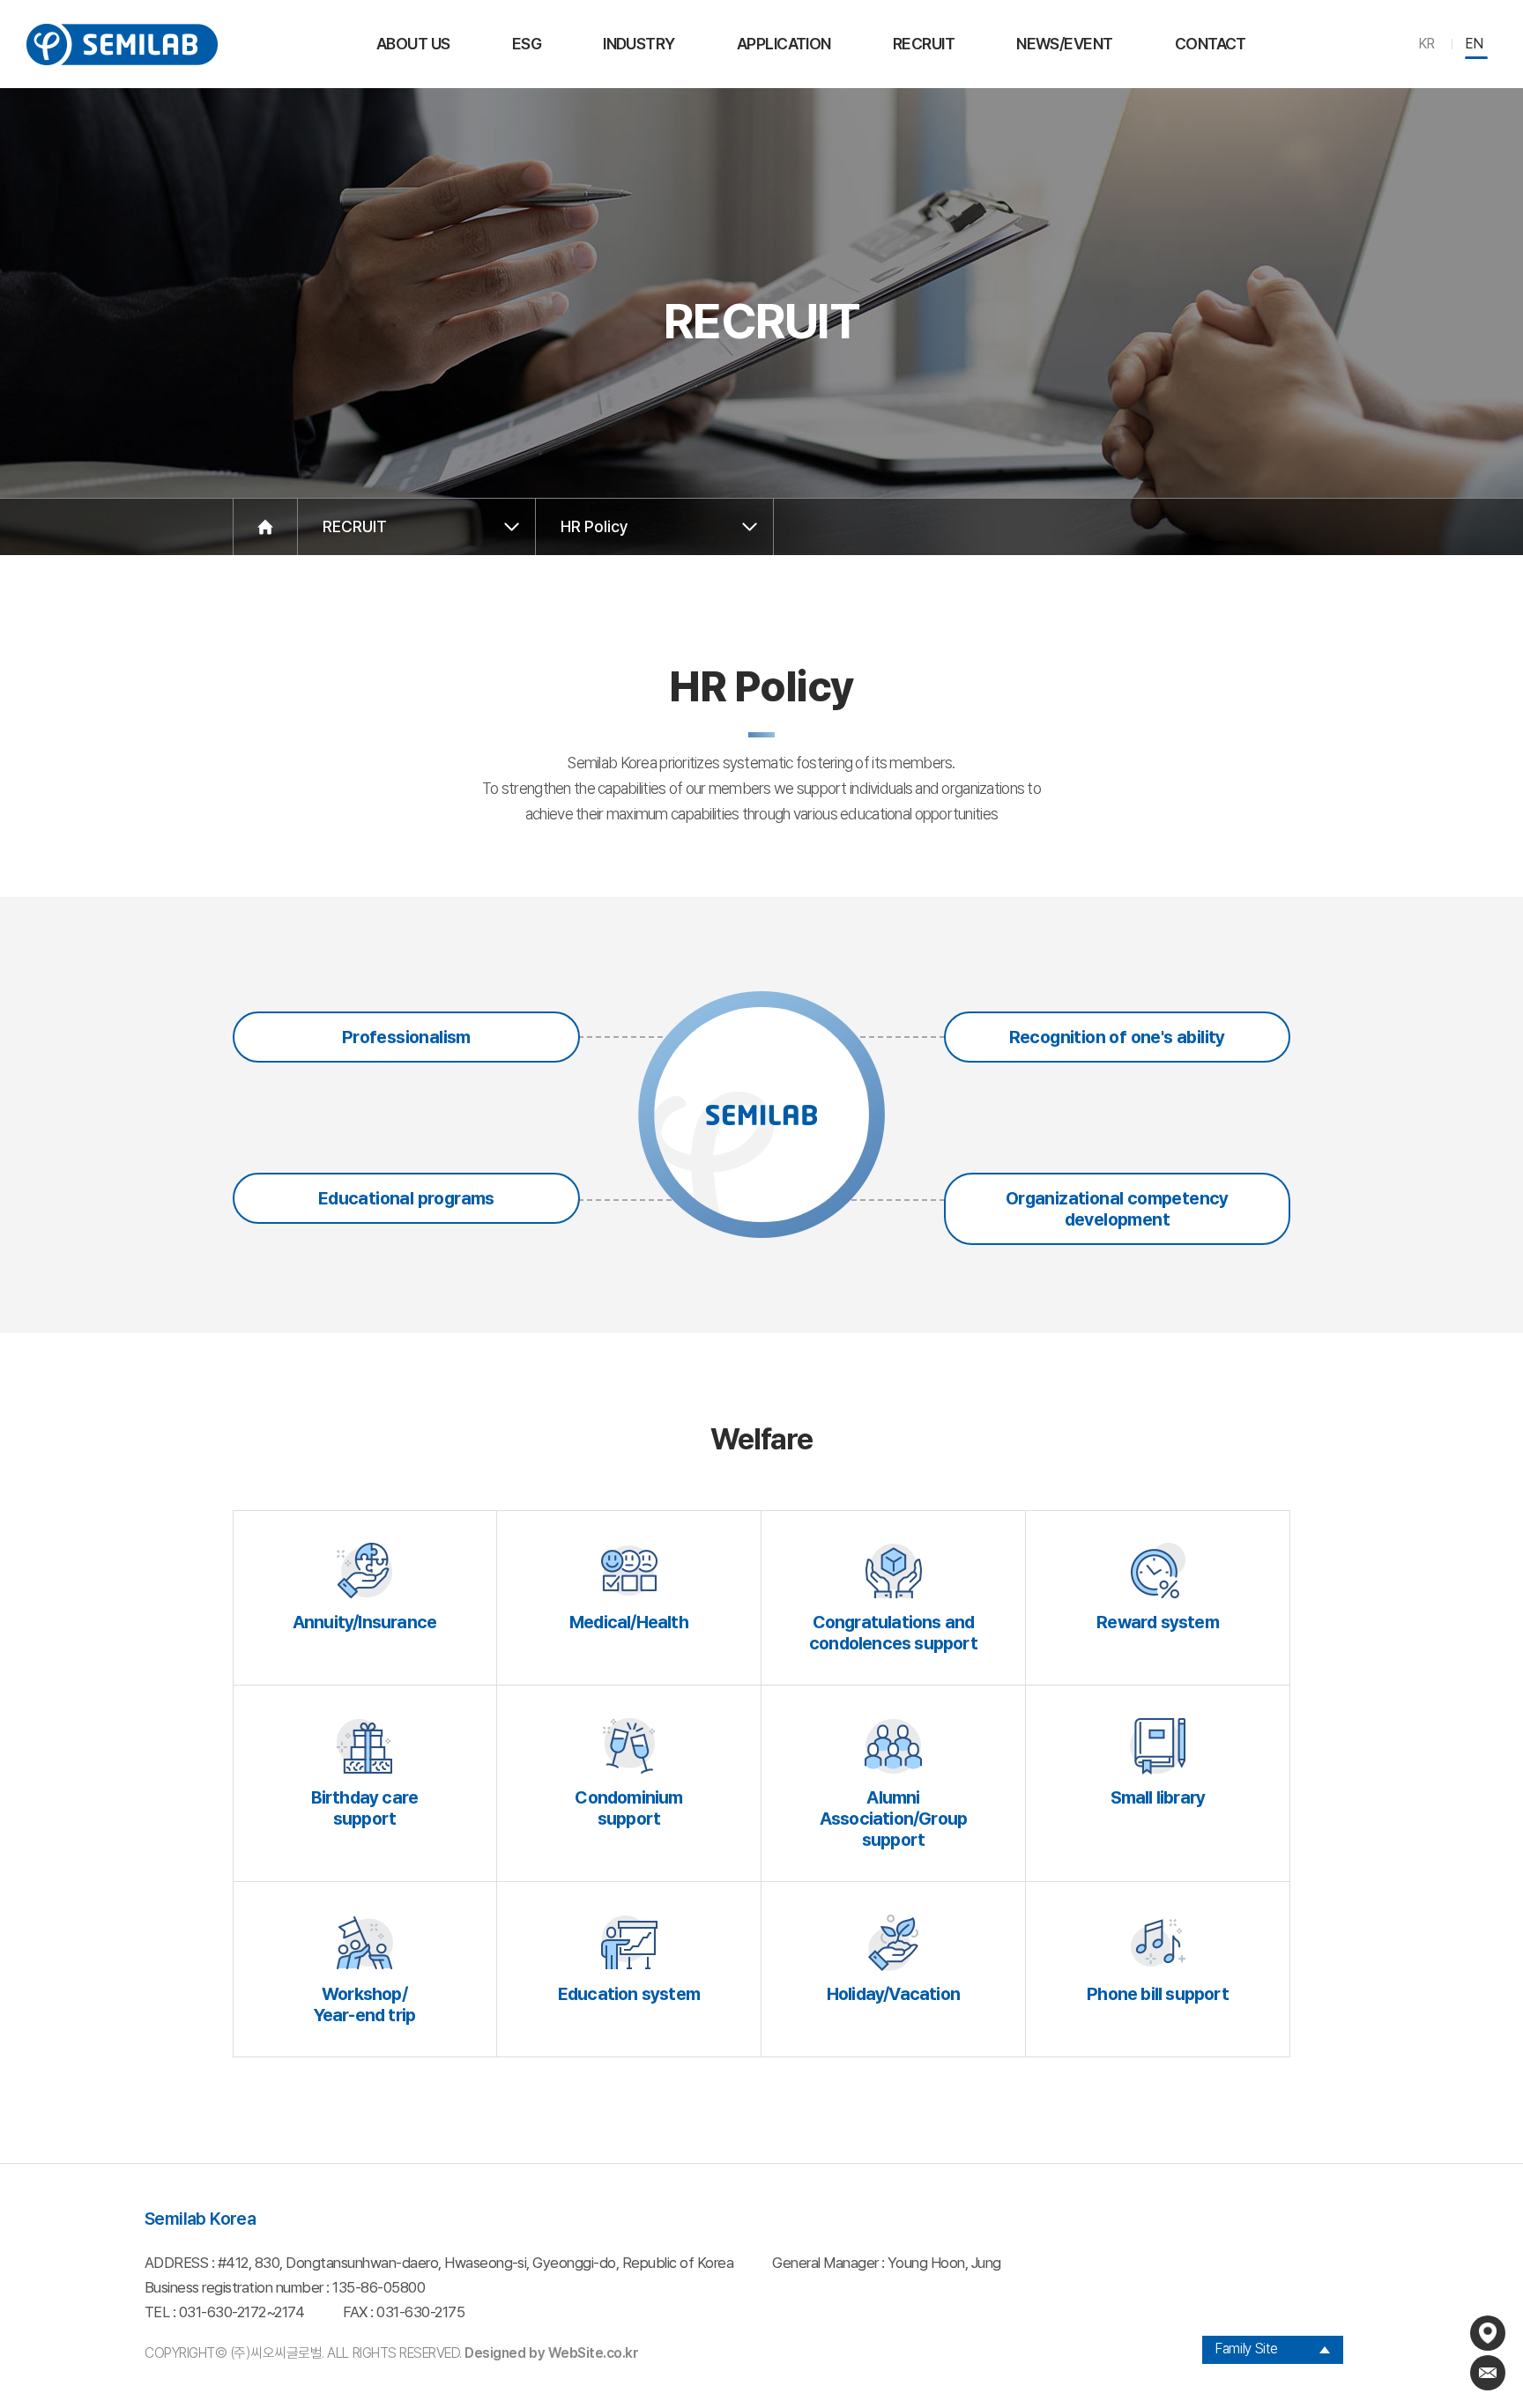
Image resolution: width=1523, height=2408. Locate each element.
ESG (527, 44)
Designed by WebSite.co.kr (551, 2353)
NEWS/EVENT (1065, 44)
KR (1426, 44)
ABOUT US (413, 44)
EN (1474, 44)
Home (265, 527)
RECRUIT (924, 44)
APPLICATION (784, 44)
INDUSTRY (639, 44)
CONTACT (1211, 44)
